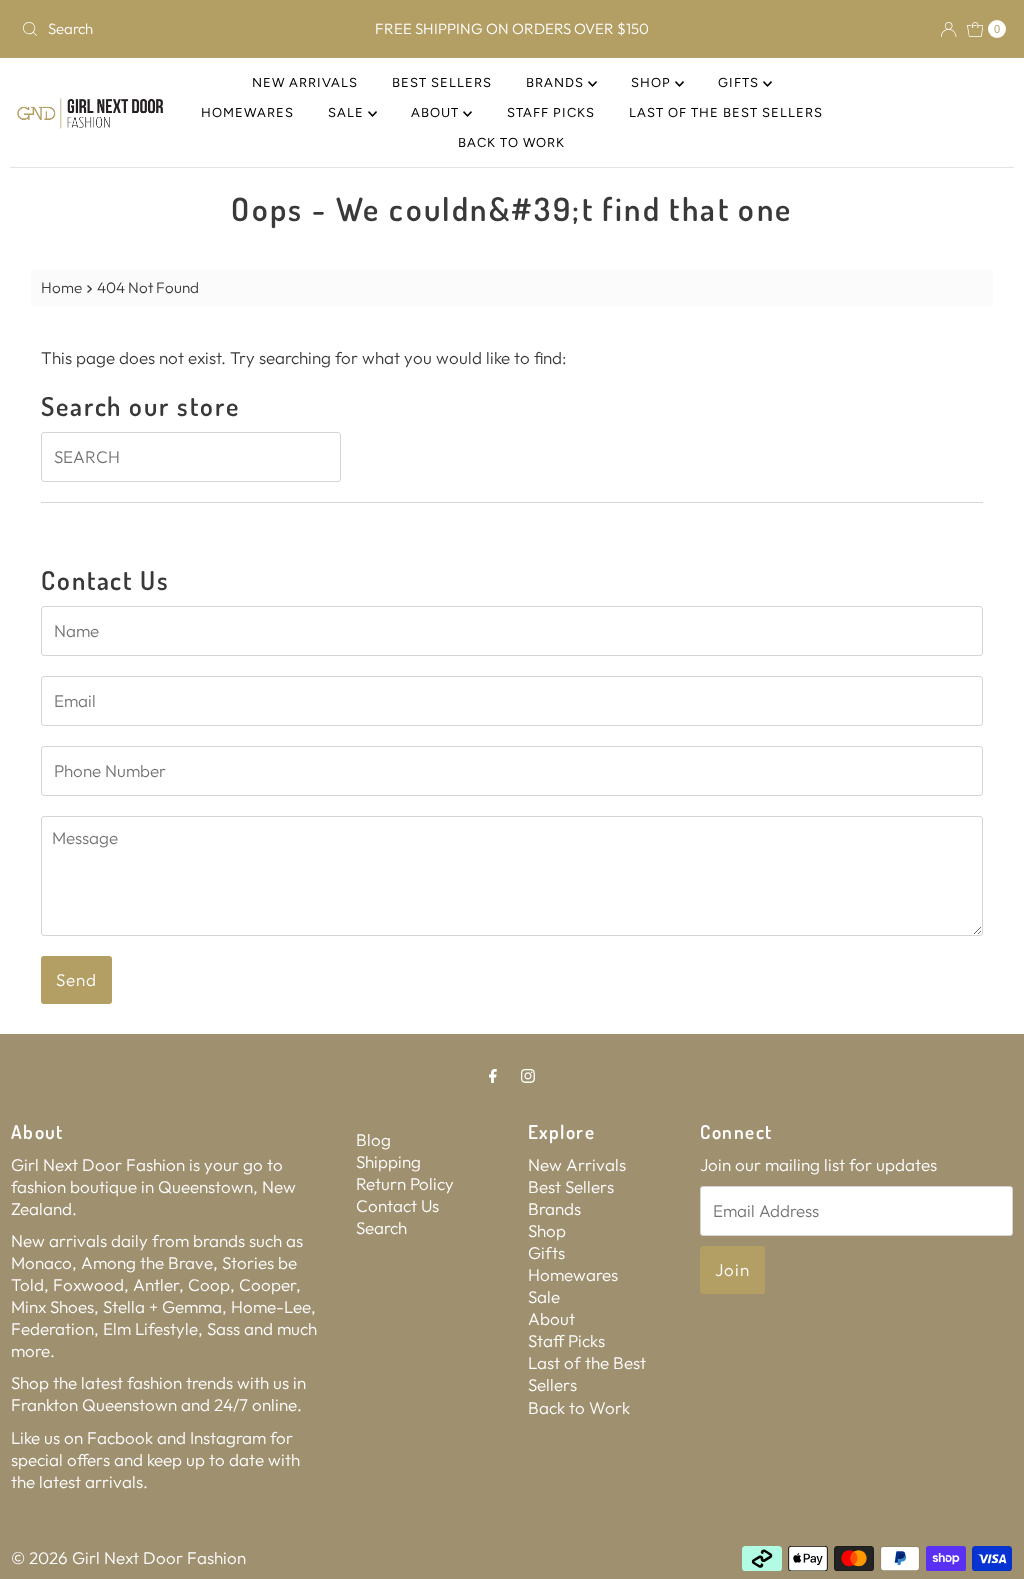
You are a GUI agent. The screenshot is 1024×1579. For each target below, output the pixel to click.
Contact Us (397, 1205)
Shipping (388, 1161)
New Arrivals (305, 82)
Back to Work (511, 142)
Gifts (740, 82)
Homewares (247, 112)
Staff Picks (551, 112)
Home (61, 287)
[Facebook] (493, 1075)
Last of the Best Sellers (726, 112)
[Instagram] (528, 1075)
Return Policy (405, 1183)
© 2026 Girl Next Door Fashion (128, 1557)
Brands (557, 82)
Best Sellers (442, 82)
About (437, 112)
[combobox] (174, 29)
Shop (653, 82)
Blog (373, 1139)
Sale (348, 112)
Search (381, 1227)
